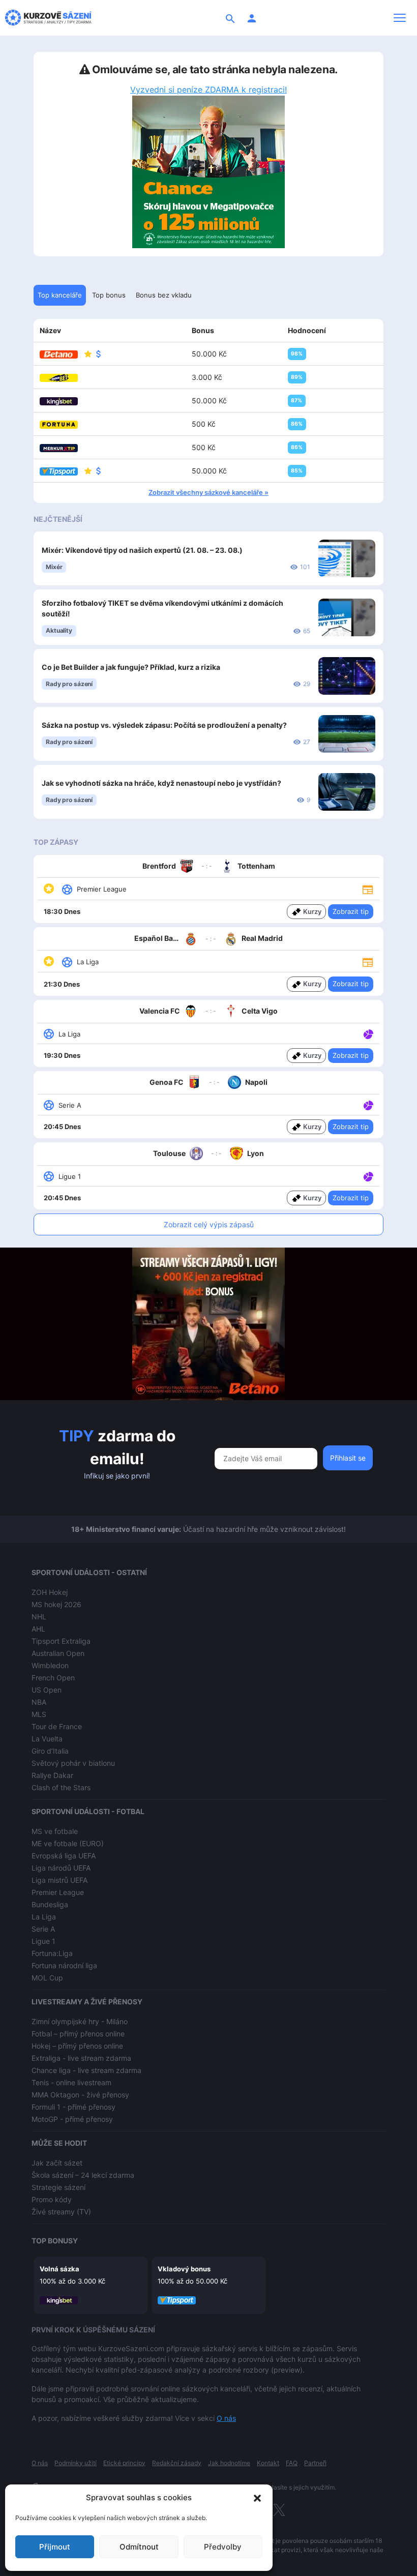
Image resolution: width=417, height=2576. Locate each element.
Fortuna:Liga (52, 1953)
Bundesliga (50, 1904)
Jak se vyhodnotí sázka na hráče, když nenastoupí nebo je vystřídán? (161, 783)
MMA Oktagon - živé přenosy (80, 2095)
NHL (39, 1617)
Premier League (58, 1892)
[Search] (230, 18)
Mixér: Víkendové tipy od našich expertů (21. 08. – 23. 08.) (142, 550)
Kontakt (268, 2463)
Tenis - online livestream (71, 2082)
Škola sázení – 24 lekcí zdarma (83, 2175)
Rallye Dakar (52, 1775)
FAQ (292, 2463)
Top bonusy (55, 2241)
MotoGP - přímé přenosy (72, 2119)
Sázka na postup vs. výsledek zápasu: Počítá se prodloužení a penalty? (164, 725)
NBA (39, 1702)
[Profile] (252, 18)
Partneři (315, 2463)
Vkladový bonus (184, 2269)
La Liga (44, 1917)
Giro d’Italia (50, 1751)
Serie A (43, 1929)
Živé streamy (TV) (61, 2212)
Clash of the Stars (61, 1787)
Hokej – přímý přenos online (77, 2046)
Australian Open (58, 1653)
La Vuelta (47, 1739)
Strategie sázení (58, 2187)
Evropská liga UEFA (64, 1856)
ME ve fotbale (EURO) (68, 1843)
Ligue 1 (43, 1941)
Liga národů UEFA (61, 1868)
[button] (257, 2498)
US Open (47, 1690)
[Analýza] (368, 1033)
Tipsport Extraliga (61, 1641)
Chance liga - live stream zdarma (86, 2070)
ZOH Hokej (50, 1592)
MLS (39, 1714)
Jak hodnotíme (229, 2463)
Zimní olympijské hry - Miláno (80, 2021)
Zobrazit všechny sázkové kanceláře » (208, 492)
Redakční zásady (177, 2463)
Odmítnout (139, 2547)
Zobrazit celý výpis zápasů (209, 1224)
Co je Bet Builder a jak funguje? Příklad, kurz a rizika (131, 667)
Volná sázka (59, 2269)
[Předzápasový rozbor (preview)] (368, 889)
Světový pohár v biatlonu (73, 1763)
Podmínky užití (76, 2463)
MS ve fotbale (55, 1831)
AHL (38, 1629)
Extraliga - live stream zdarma (81, 2058)
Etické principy (124, 2463)
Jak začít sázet (57, 2163)
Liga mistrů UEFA (59, 1880)
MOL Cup (47, 1978)
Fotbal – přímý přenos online (78, 2034)
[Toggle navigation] (400, 18)
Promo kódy (52, 2199)
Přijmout (55, 2547)
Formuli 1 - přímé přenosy (73, 2107)
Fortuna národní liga (64, 1965)
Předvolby (223, 2547)
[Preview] (368, 889)
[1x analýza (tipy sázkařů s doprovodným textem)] (367, 1033)
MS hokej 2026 (56, 1604)
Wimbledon (50, 1665)
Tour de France (57, 1726)
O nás (226, 2418)
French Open (53, 1678)
